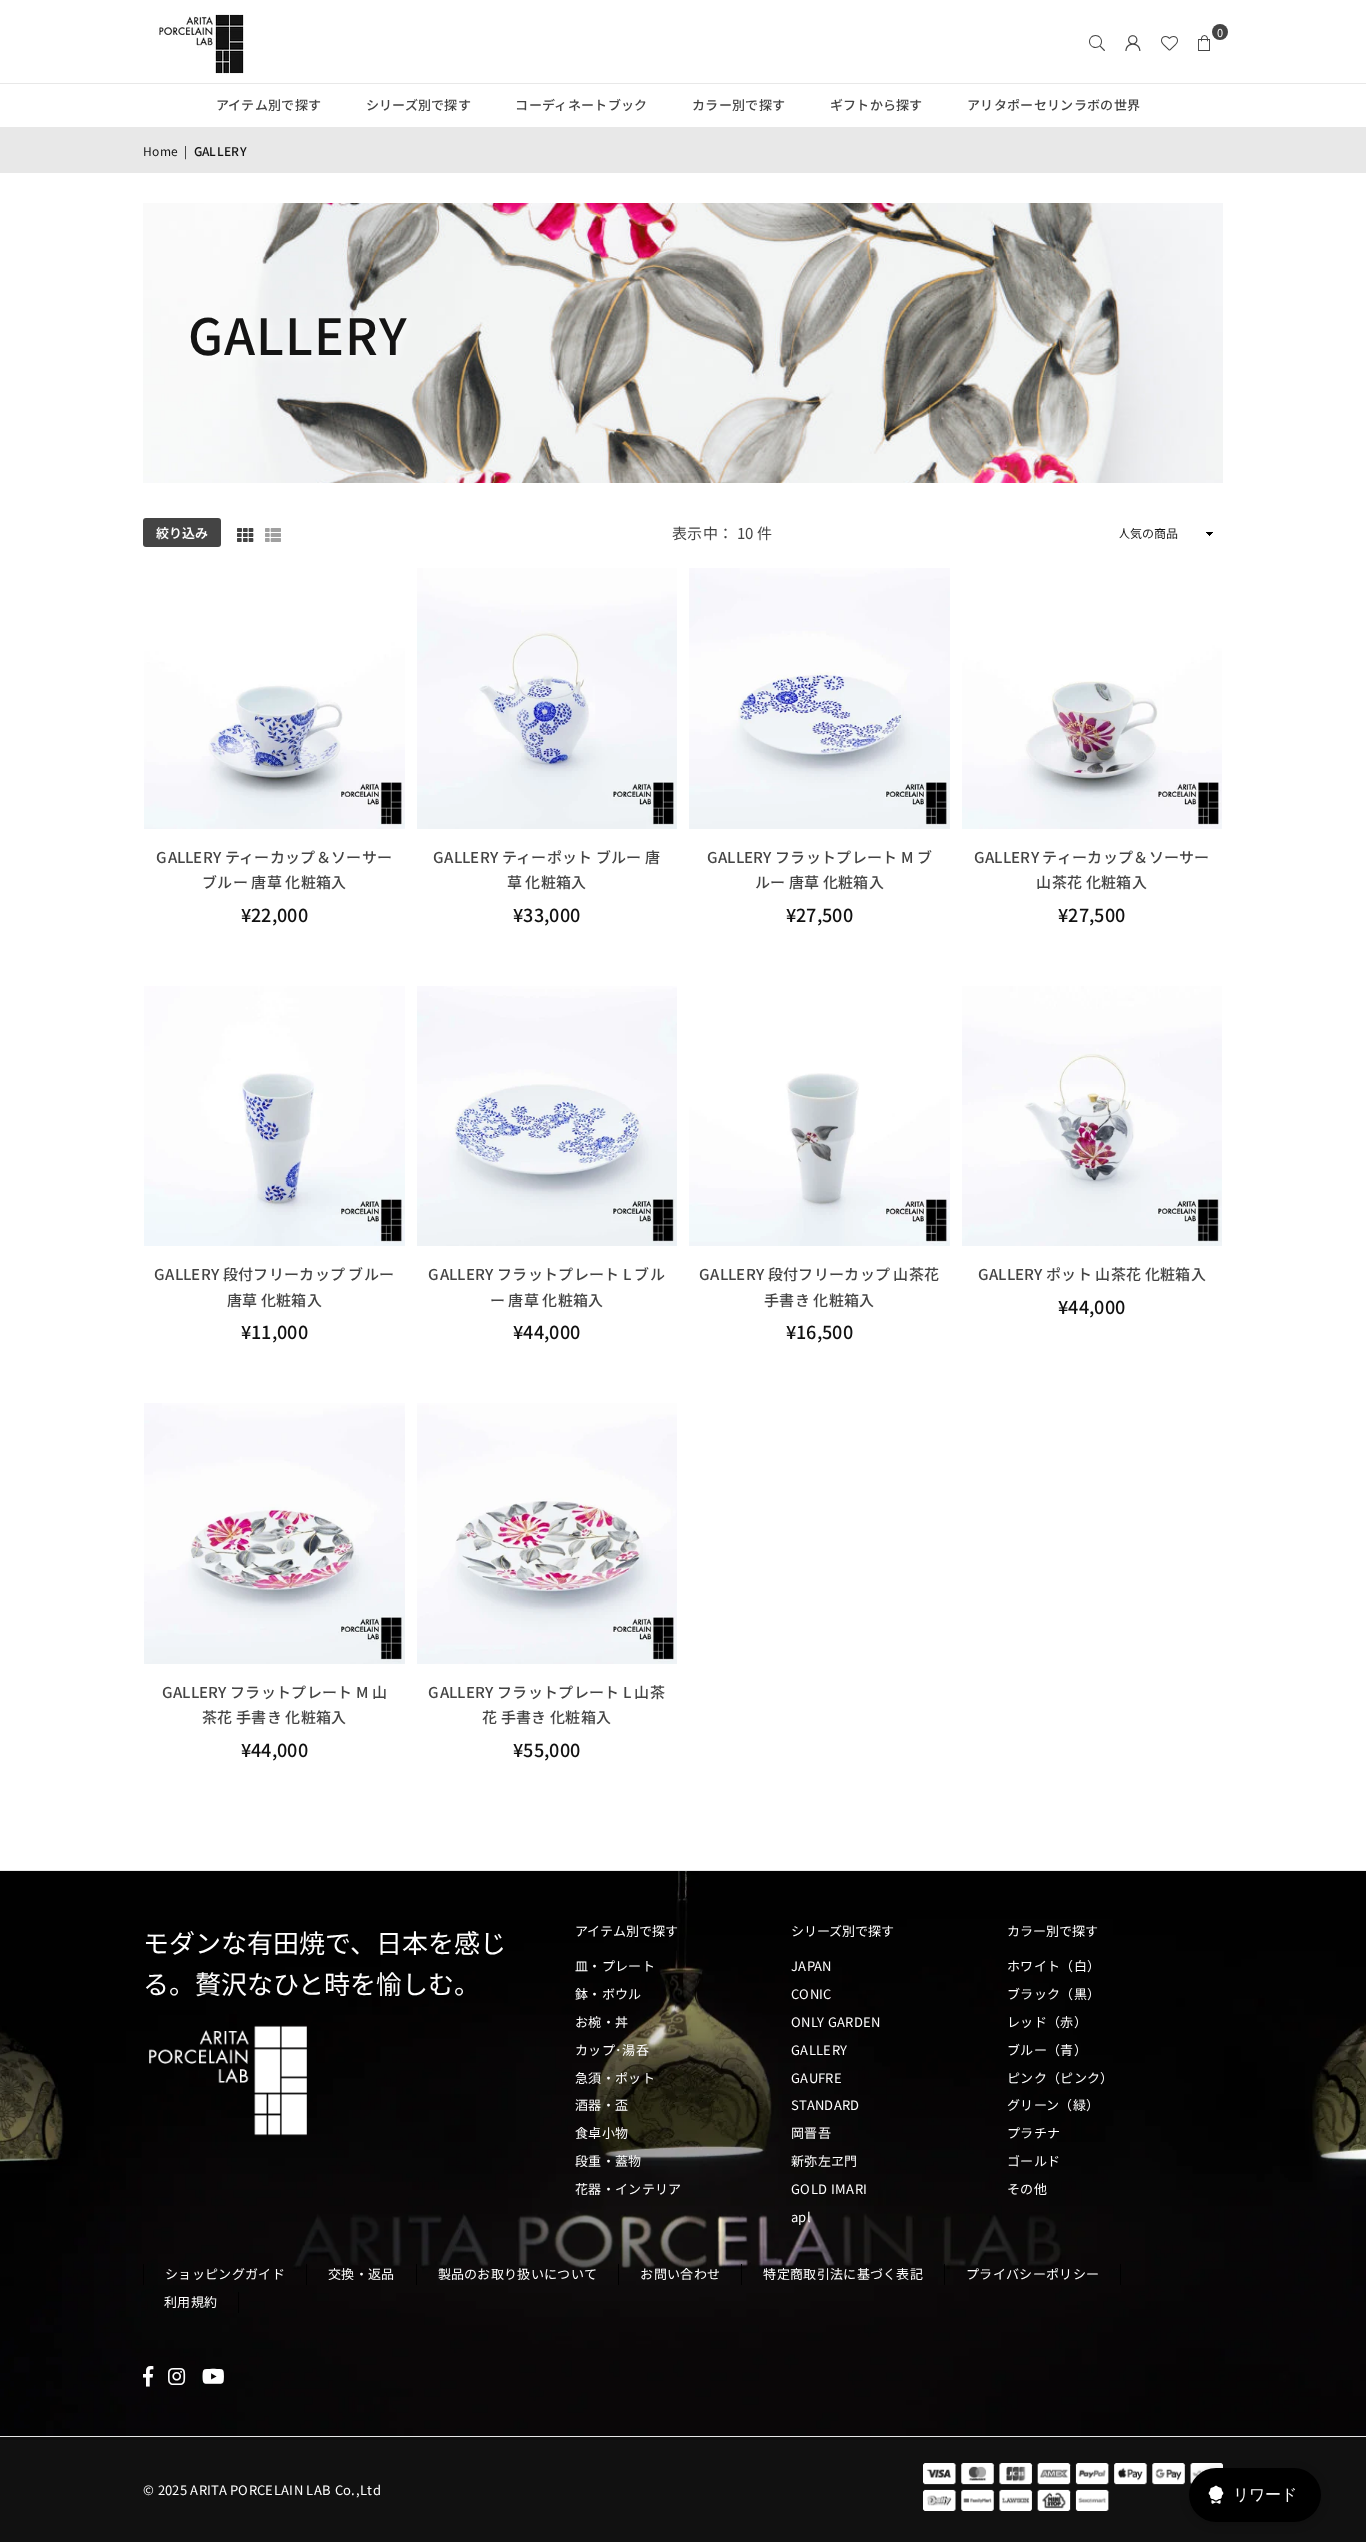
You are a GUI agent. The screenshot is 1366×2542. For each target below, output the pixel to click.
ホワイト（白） (1053, 1965)
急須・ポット (615, 2077)
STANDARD (825, 2104)
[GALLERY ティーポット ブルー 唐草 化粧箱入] (547, 698)
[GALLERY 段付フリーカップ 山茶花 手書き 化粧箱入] (819, 1116)
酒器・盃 (601, 2104)
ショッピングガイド (225, 2273)
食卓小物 (601, 2132)
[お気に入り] (1169, 42)
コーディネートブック (581, 104)
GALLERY (819, 2049)
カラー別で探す (738, 104)
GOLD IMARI (829, 2188)
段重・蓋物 (608, 2160)
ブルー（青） (1047, 2049)
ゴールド (1033, 2160)
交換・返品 (361, 2273)
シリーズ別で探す (419, 104)
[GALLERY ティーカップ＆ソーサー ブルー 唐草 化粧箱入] (274, 698)
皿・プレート (615, 1965)
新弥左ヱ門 (824, 2160)
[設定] (1133, 42)
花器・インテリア (628, 2188)
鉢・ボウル (608, 1993)
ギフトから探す (876, 104)
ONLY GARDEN (836, 2021)
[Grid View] (245, 533)
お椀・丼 (601, 2021)
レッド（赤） (1047, 2021)
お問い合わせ (680, 2273)
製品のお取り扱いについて (518, 2273)
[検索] (1097, 42)
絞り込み (182, 532)
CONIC (811, 1993)
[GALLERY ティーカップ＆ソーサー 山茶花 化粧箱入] (1092, 698)
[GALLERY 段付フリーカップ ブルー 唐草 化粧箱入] (274, 1116)
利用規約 (190, 2301)
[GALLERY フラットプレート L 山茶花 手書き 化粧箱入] (547, 1533)
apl (801, 2216)
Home (160, 150)
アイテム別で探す (269, 104)
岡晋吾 (811, 2132)
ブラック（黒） (1053, 1993)
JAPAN (811, 1965)
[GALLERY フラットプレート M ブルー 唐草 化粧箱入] (819, 698)
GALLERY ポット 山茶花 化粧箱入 (1092, 1273)
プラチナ (1033, 2132)
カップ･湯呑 (612, 2049)
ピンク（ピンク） (1060, 2077)
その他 (1027, 2188)
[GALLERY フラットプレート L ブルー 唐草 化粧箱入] (547, 1116)
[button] (1205, 42)
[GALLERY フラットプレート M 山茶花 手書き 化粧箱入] (274, 1533)
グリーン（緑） (1053, 2104)
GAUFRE (816, 2077)
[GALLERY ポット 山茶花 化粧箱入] (1092, 1116)
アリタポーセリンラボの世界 (1053, 104)
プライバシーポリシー (1032, 2273)
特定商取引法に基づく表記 (843, 2273)
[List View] (273, 533)
